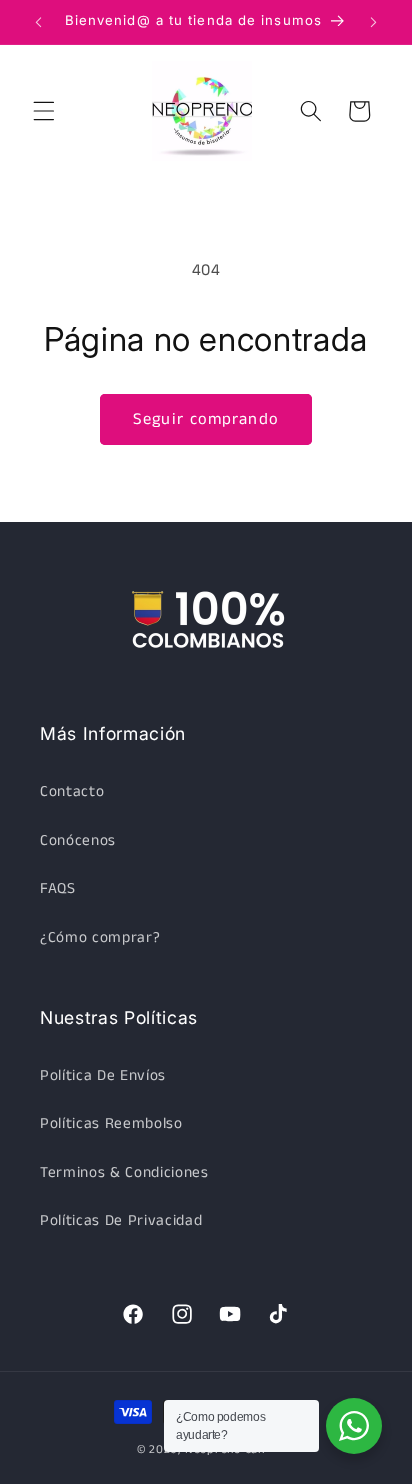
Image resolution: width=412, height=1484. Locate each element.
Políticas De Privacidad (121, 1221)
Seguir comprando (206, 419)
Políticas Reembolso (111, 1124)
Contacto (72, 792)
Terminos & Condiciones (124, 1173)
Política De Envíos (103, 1076)
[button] (44, 111)
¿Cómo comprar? (100, 938)
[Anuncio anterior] (39, 22)
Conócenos (78, 841)
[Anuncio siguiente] (374, 22)
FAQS (58, 889)
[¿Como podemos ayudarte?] (354, 1426)
